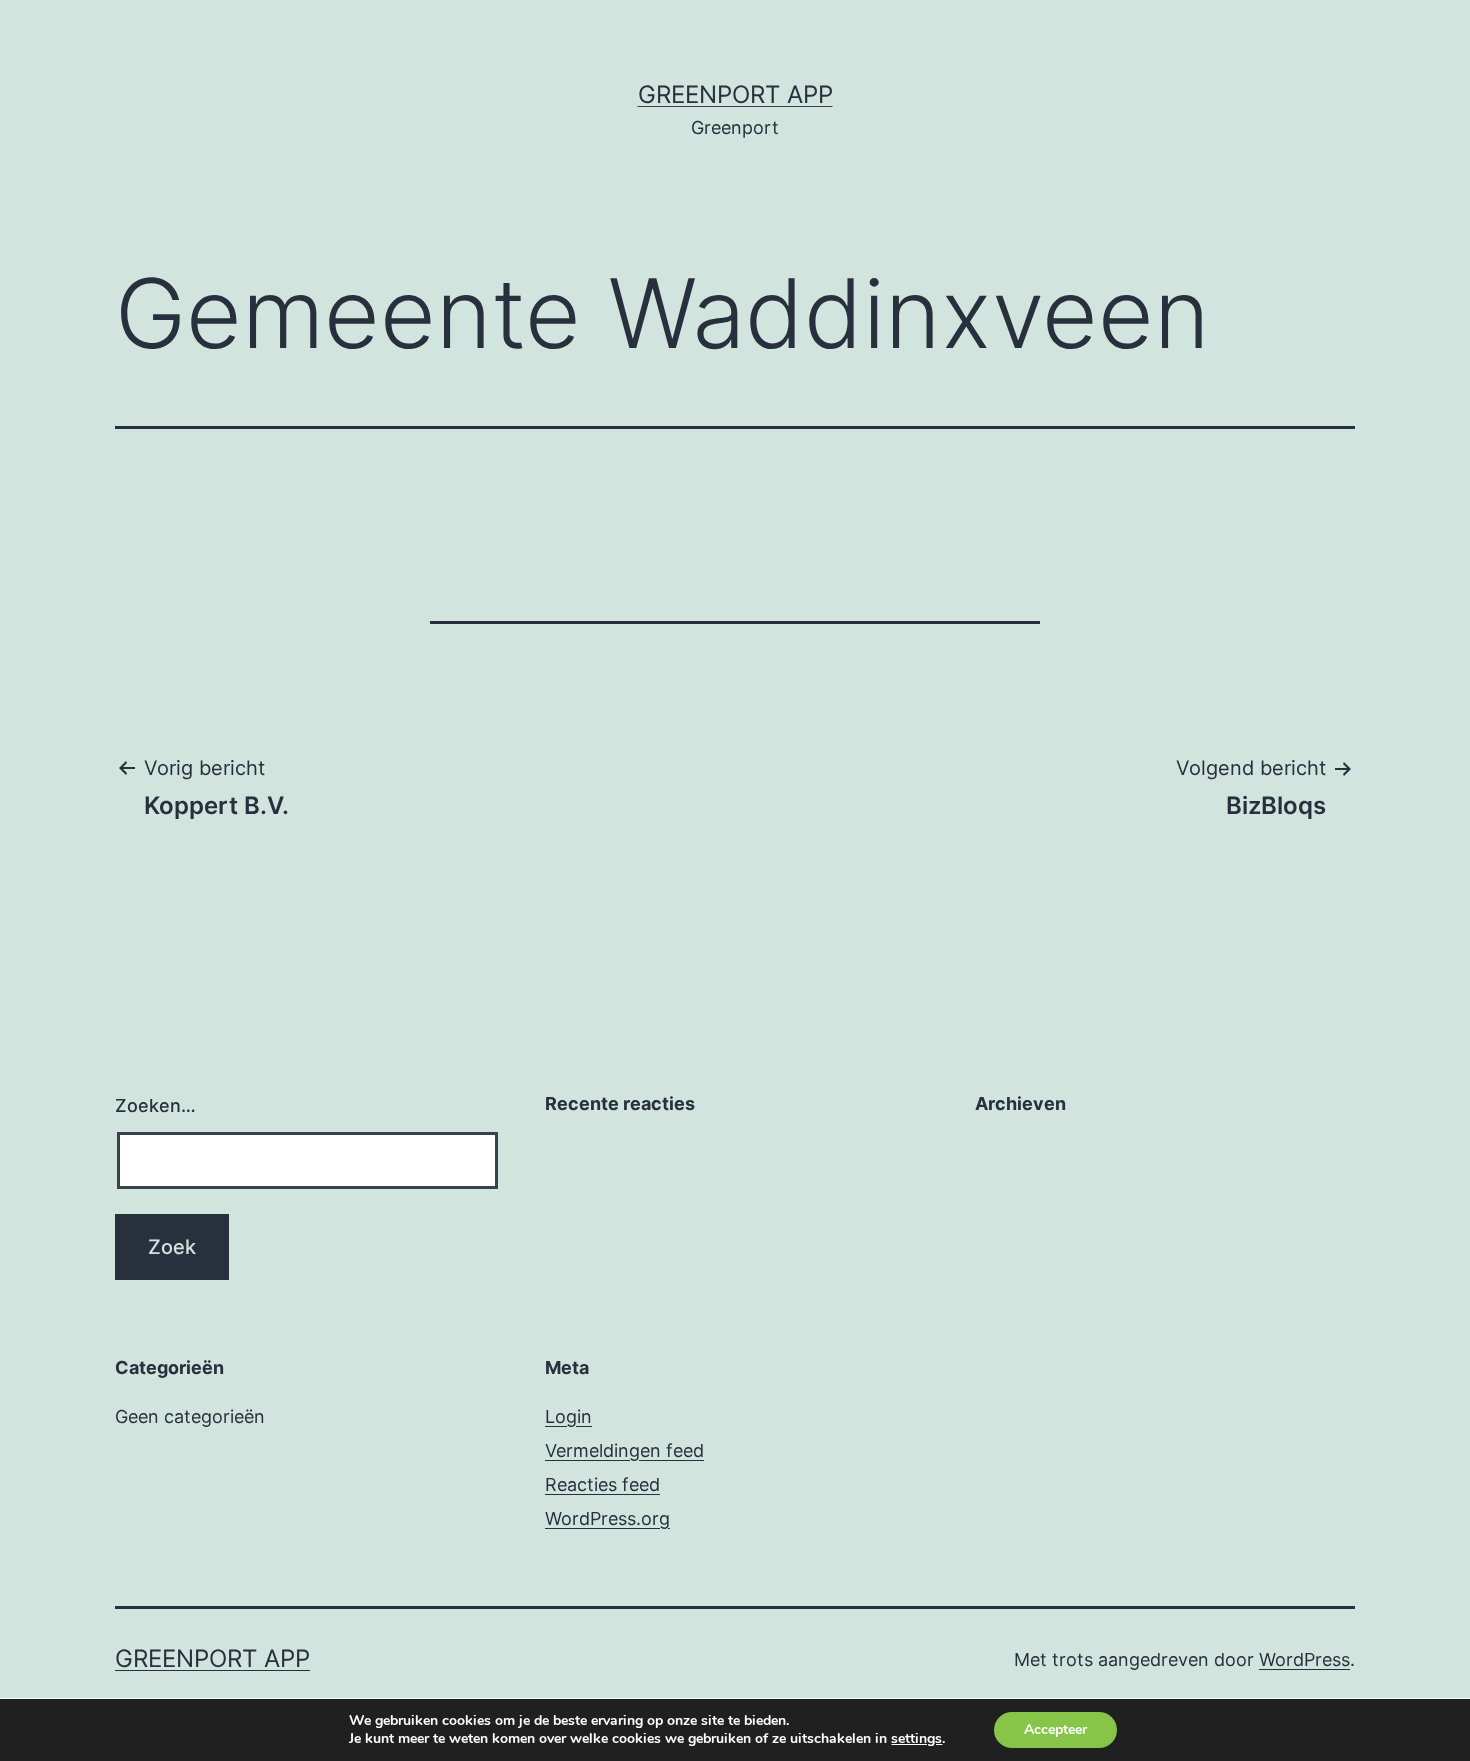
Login (568, 1416)
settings (916, 1739)
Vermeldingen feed (624, 1450)
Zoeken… (155, 1105)
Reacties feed (602, 1484)
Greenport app (735, 94)
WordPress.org (607, 1518)
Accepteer (1055, 1729)
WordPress (1304, 1659)
